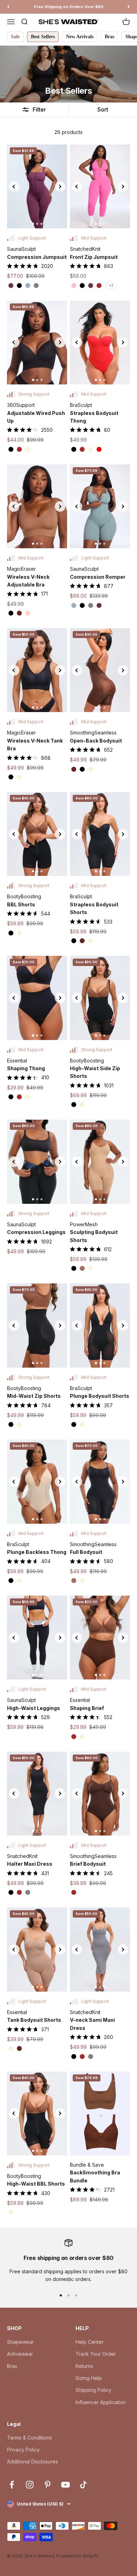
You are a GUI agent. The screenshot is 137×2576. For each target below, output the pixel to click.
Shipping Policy (93, 2390)
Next (60, 187)
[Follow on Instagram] (30, 2485)
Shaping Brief (87, 1708)
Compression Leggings (36, 1232)
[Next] (129, 7)
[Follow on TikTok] (83, 2485)
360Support (21, 405)
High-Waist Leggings (34, 1708)
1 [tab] (33, 224)
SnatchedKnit (85, 249)
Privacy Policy (23, 2450)
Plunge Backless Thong (37, 1552)
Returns (84, 2366)
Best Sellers (43, 37)
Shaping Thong (26, 1068)
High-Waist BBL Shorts (36, 2184)
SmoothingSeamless (93, 733)
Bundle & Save (87, 2165)
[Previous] (8, 7)
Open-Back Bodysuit (96, 741)
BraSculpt (81, 405)
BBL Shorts (21, 904)
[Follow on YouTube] (66, 2485)
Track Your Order (96, 2354)
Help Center (90, 2342)
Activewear (20, 2354)
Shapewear (20, 2342)
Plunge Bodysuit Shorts (100, 1396)
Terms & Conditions (30, 2438)
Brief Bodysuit (88, 1864)
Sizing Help (89, 2378)
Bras (109, 37)
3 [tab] (41, 224)
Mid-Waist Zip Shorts (34, 1396)
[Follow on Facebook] (12, 2485)
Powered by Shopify (77, 2556)
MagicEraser (21, 569)
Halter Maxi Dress (30, 1864)
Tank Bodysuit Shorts (34, 2020)
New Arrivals (80, 37)
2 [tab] (37, 224)
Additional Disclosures (32, 2461)
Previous (14, 187)
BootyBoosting (24, 896)
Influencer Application (101, 2402)
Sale (15, 37)
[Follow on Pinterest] (48, 2485)
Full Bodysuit (86, 1552)
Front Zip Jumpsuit (94, 257)
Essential (17, 1061)
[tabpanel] (37, 186)
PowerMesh (84, 1224)
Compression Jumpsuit (37, 257)
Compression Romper (98, 577)
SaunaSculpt (21, 249)
